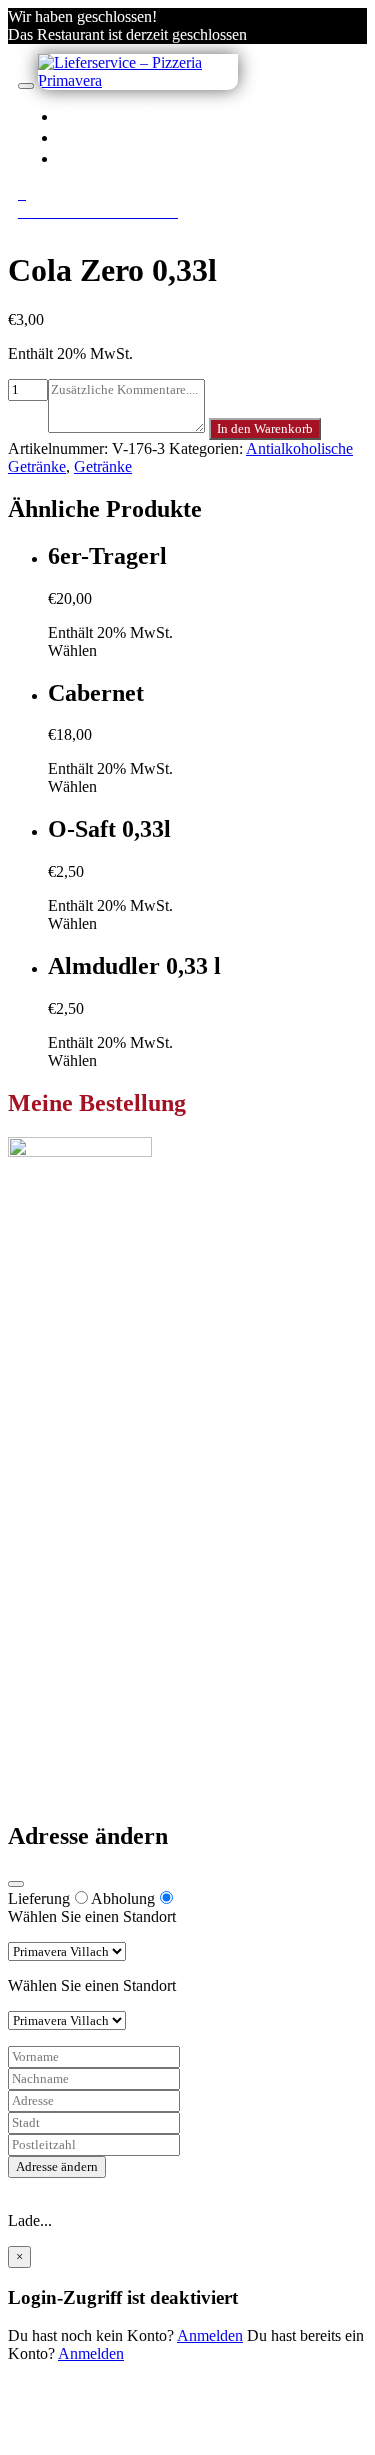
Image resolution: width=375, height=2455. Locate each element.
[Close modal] (16, 1884)
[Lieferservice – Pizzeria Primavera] (138, 80)
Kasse (67, 1572)
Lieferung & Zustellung (122, 1687)
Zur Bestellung (55, 1345)
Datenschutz (87, 1705)
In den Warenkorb (265, 428)
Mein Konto (86, 1554)
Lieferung (39, 1898)
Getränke (103, 466)
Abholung (123, 1898)
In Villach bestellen (188, 116)
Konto (111, 137)
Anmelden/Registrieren (202, 158)
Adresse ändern (57, 2166)
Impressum (82, 1723)
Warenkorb (83, 1590)
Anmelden (210, 2335)
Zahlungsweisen (99, 1669)
